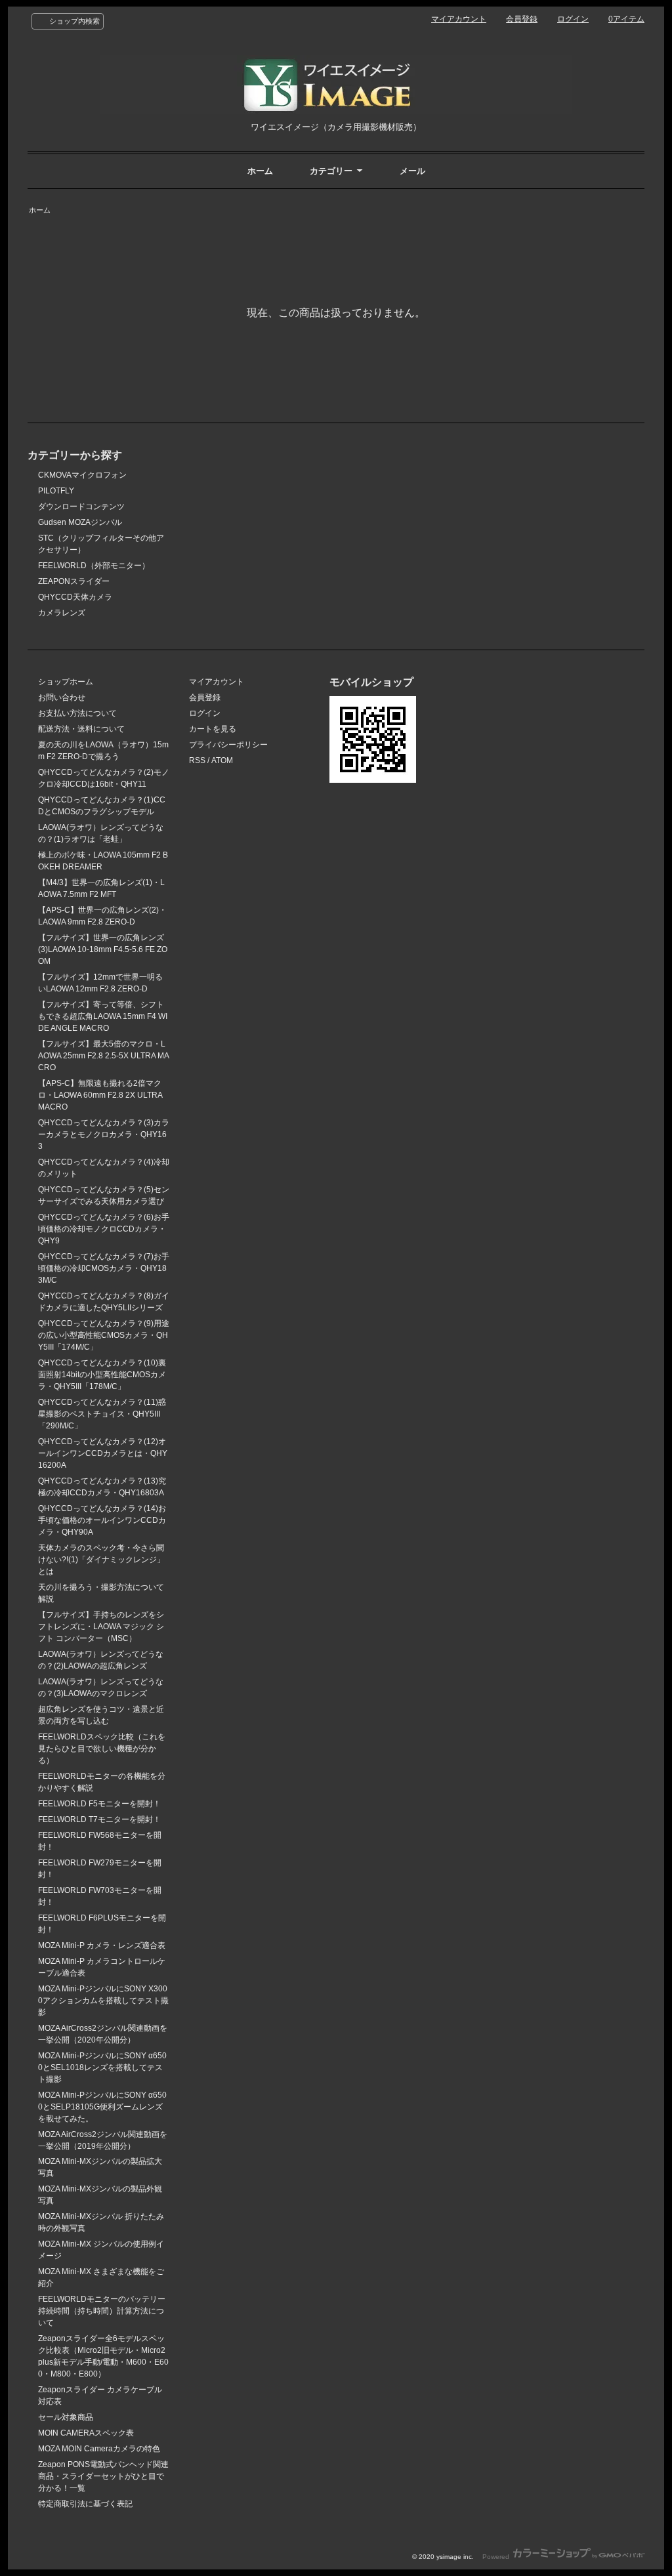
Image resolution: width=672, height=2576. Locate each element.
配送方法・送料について (81, 729)
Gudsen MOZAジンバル (80, 522)
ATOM (222, 760)
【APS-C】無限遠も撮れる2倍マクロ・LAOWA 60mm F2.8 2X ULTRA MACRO (100, 1095)
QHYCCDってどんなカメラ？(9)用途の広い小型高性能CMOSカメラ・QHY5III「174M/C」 (104, 1335)
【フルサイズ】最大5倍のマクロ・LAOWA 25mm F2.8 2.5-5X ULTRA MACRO (104, 1056)
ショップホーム (66, 682)
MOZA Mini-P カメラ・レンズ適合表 (102, 1945)
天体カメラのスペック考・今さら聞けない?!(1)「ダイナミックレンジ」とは (101, 1560)
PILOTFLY (56, 491)
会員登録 (522, 19)
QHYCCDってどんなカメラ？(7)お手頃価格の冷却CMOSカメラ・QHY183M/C (104, 1268)
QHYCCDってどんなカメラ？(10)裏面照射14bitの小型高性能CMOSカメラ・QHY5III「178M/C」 (102, 1375)
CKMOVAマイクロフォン (82, 475)
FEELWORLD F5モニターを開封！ (99, 1804)
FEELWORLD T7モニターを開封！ (99, 1819)
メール (412, 171)
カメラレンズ (62, 613)
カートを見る (213, 729)
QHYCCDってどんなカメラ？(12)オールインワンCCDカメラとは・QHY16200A (103, 1453)
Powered (497, 2557)
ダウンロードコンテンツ (81, 507)
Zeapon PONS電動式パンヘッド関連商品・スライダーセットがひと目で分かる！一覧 (103, 2476)
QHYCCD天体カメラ (75, 597)
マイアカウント (459, 19)
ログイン (573, 19)
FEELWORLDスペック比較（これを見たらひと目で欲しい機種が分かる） (102, 1749)
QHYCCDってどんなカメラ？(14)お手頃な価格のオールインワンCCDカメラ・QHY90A (102, 1520)
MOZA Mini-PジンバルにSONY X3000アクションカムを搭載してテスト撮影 (103, 2001)
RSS (197, 760)
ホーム (260, 171)
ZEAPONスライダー (74, 581)
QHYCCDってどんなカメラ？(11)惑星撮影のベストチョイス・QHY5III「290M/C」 (102, 1414)
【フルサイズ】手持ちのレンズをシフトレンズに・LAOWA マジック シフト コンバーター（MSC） (101, 1627)
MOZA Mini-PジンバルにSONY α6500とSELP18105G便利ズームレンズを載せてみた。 (102, 2107)
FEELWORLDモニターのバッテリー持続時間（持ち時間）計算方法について (102, 2311)
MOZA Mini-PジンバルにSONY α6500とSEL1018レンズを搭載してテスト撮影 (102, 2067)
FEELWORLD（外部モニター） (94, 566)
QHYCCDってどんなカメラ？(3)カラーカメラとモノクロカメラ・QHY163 (104, 1134)
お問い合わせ (62, 697)
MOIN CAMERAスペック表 (86, 2433)
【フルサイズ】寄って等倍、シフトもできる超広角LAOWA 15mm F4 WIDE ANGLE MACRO (103, 1016)
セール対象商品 (66, 2417)
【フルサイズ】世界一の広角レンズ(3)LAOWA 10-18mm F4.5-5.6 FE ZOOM (103, 949)
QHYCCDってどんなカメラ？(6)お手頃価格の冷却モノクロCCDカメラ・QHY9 (104, 1229)
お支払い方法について (77, 713)
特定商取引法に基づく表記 (85, 2504)
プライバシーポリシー (228, 745)
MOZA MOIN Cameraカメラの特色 (99, 2449)
